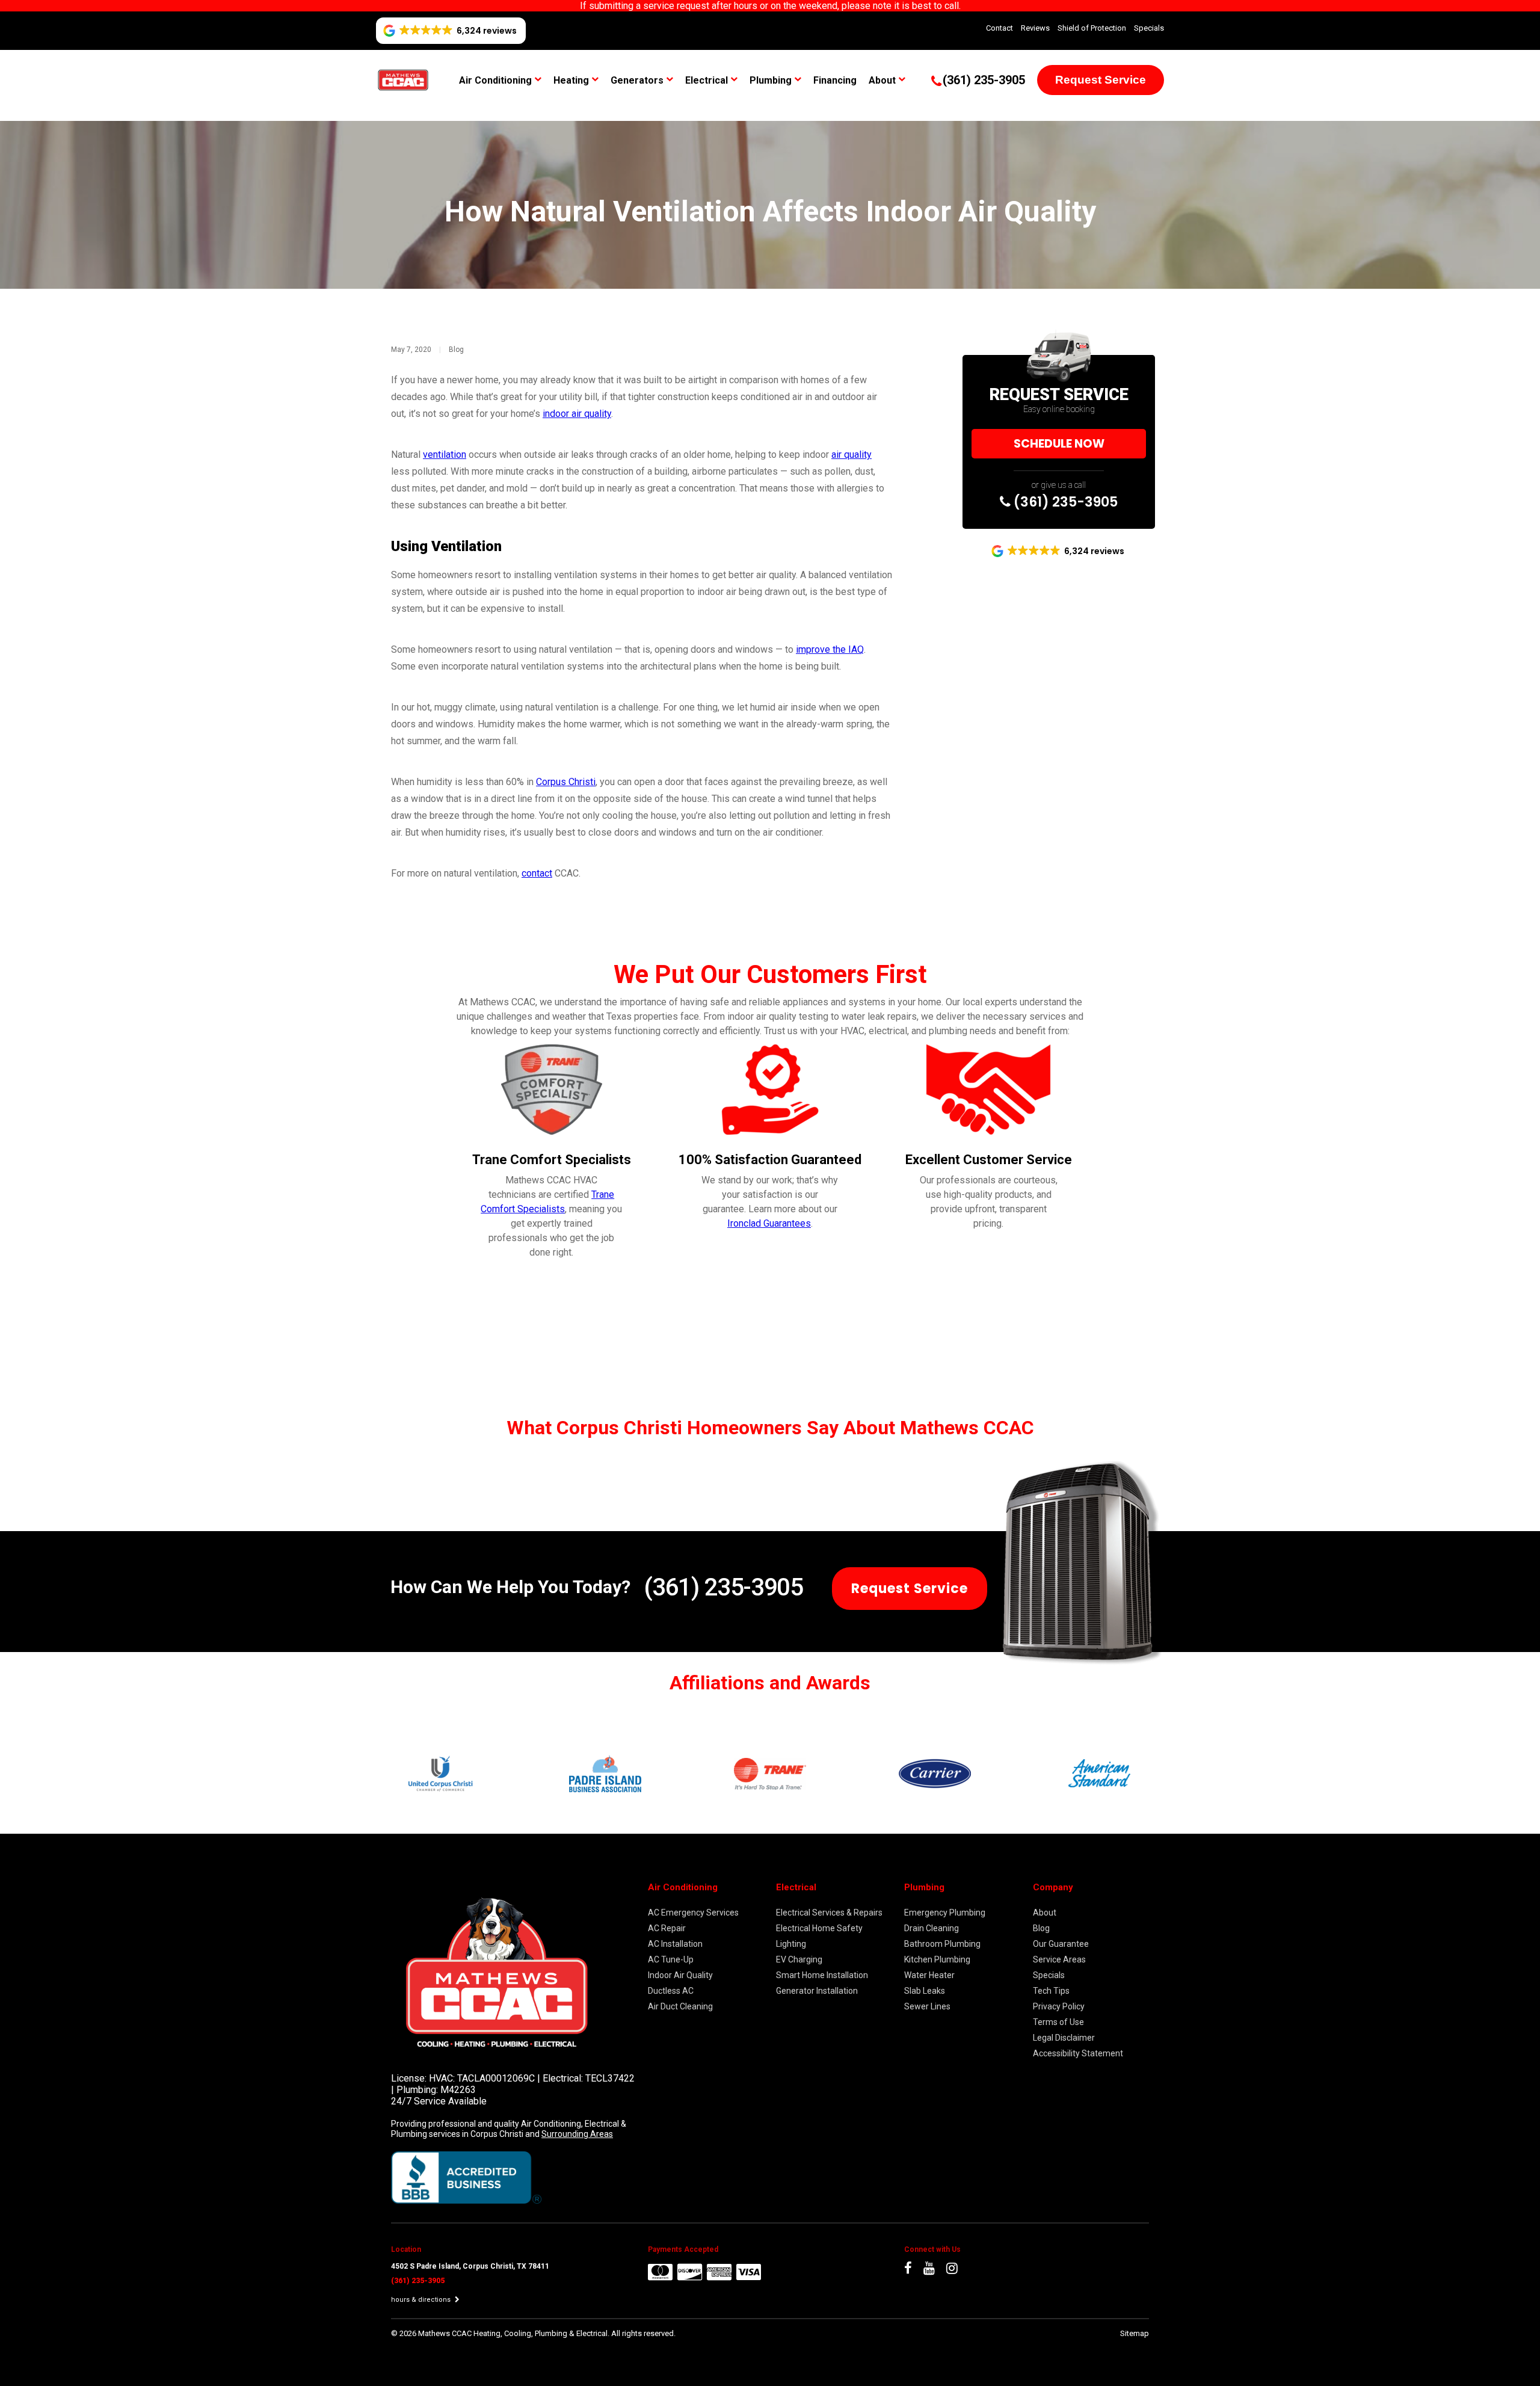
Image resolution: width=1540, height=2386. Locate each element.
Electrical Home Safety (819, 1928)
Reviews (1035, 28)
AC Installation (675, 1944)
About (882, 80)
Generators (637, 80)
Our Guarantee (1061, 1944)
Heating (571, 80)
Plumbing (771, 80)
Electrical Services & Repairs (829, 1913)
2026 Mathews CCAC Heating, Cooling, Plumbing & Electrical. (505, 2333)
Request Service (1101, 80)
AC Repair (667, 1928)
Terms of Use (1058, 2022)
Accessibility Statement (1078, 2053)
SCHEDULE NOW (1059, 444)
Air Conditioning (495, 80)
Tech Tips (1051, 1991)
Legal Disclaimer (1064, 2038)
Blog (456, 350)
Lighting (791, 1944)
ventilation (445, 455)
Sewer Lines (927, 2006)
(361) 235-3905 (1064, 502)
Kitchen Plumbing (937, 1959)
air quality (852, 455)
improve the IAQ (830, 649)
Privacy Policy (1059, 2006)
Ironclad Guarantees (769, 1223)
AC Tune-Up (671, 1959)
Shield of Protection (1092, 28)
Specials (1149, 28)
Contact (999, 28)
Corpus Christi (566, 782)
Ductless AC (671, 1991)
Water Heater (929, 1975)
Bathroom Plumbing (942, 1944)
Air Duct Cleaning (680, 2006)
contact (537, 873)
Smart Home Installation (822, 1975)
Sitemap (1135, 2333)
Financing (835, 80)
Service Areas (1059, 1959)
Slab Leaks (925, 1991)
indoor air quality (577, 414)
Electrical (707, 80)
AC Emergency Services (693, 1913)
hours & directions (422, 2300)
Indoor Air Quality (680, 1975)
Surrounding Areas (577, 2134)
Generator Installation (817, 1991)
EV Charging (799, 1959)
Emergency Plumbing (945, 1913)
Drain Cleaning (932, 1928)
